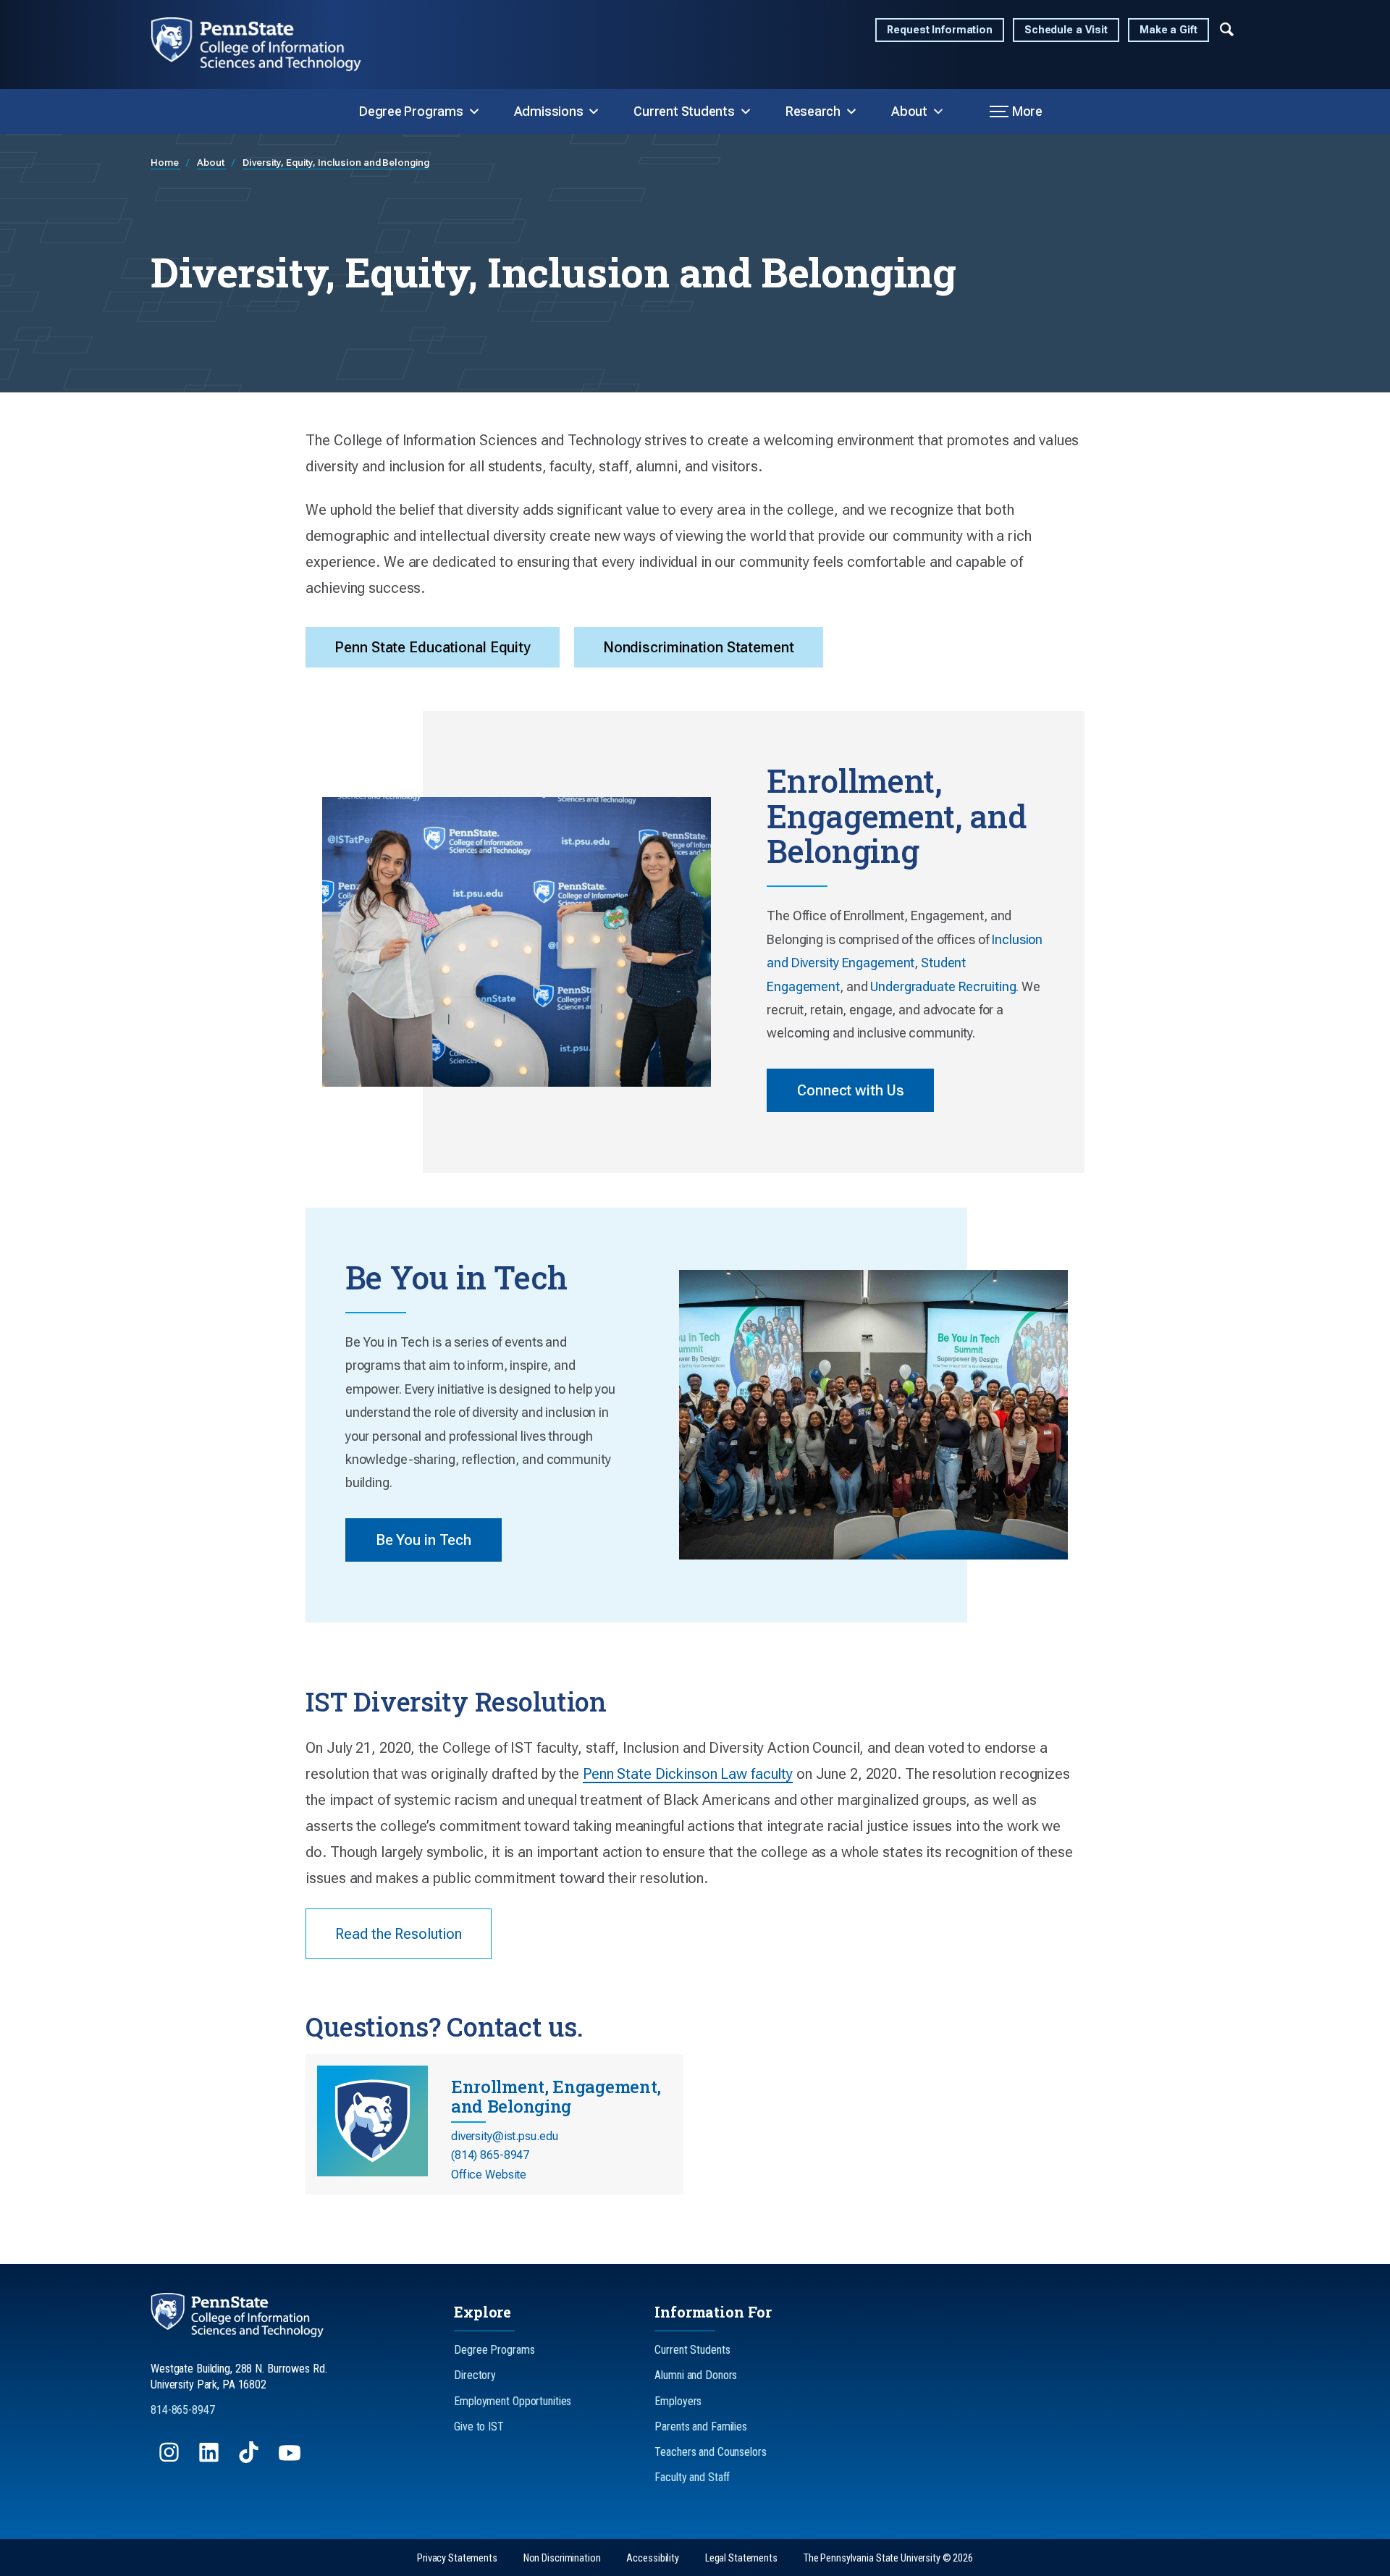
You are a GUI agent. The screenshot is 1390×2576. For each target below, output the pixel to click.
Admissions (549, 111)
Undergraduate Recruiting (943, 986)
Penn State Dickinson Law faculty (688, 1774)
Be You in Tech (424, 1540)
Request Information (940, 30)
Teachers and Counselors (710, 2452)
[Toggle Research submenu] (851, 111)
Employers (678, 2401)
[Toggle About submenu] (938, 111)
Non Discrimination (562, 2558)
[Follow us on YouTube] (291, 2459)
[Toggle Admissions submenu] (594, 111)
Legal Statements (741, 2558)
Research (813, 111)
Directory (475, 2375)
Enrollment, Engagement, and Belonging (556, 2096)
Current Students (684, 111)
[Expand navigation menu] (1227, 28)
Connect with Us (850, 1090)
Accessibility (652, 2558)
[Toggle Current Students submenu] (746, 111)
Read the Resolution (399, 1934)
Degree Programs (411, 111)
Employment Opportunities (513, 2401)
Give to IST (479, 2426)
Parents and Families (701, 2426)
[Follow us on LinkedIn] (210, 2459)
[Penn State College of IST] (268, 45)
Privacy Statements (457, 2558)
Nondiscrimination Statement (699, 647)
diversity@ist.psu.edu (504, 2136)
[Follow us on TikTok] (250, 2459)
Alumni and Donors (696, 2375)
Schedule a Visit (1066, 30)
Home (165, 162)
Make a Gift (1168, 30)
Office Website (489, 2175)
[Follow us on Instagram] (170, 2459)
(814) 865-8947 (490, 2155)
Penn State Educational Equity (433, 647)
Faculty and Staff (692, 2477)
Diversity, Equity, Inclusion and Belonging (336, 162)
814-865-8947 (183, 2410)
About (909, 111)
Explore (483, 2312)
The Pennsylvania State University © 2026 (888, 2558)
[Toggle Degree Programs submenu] (474, 111)
